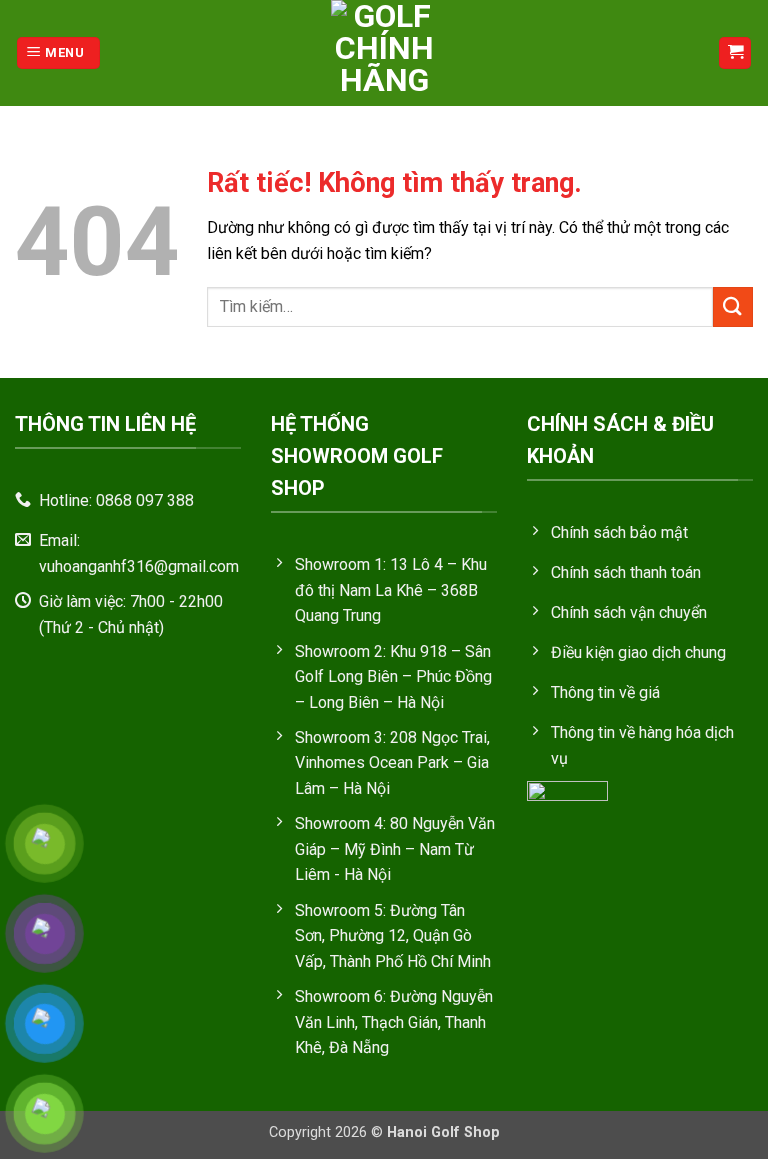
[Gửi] (733, 306)
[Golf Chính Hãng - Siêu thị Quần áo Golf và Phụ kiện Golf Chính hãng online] (384, 53)
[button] (58, 53)
